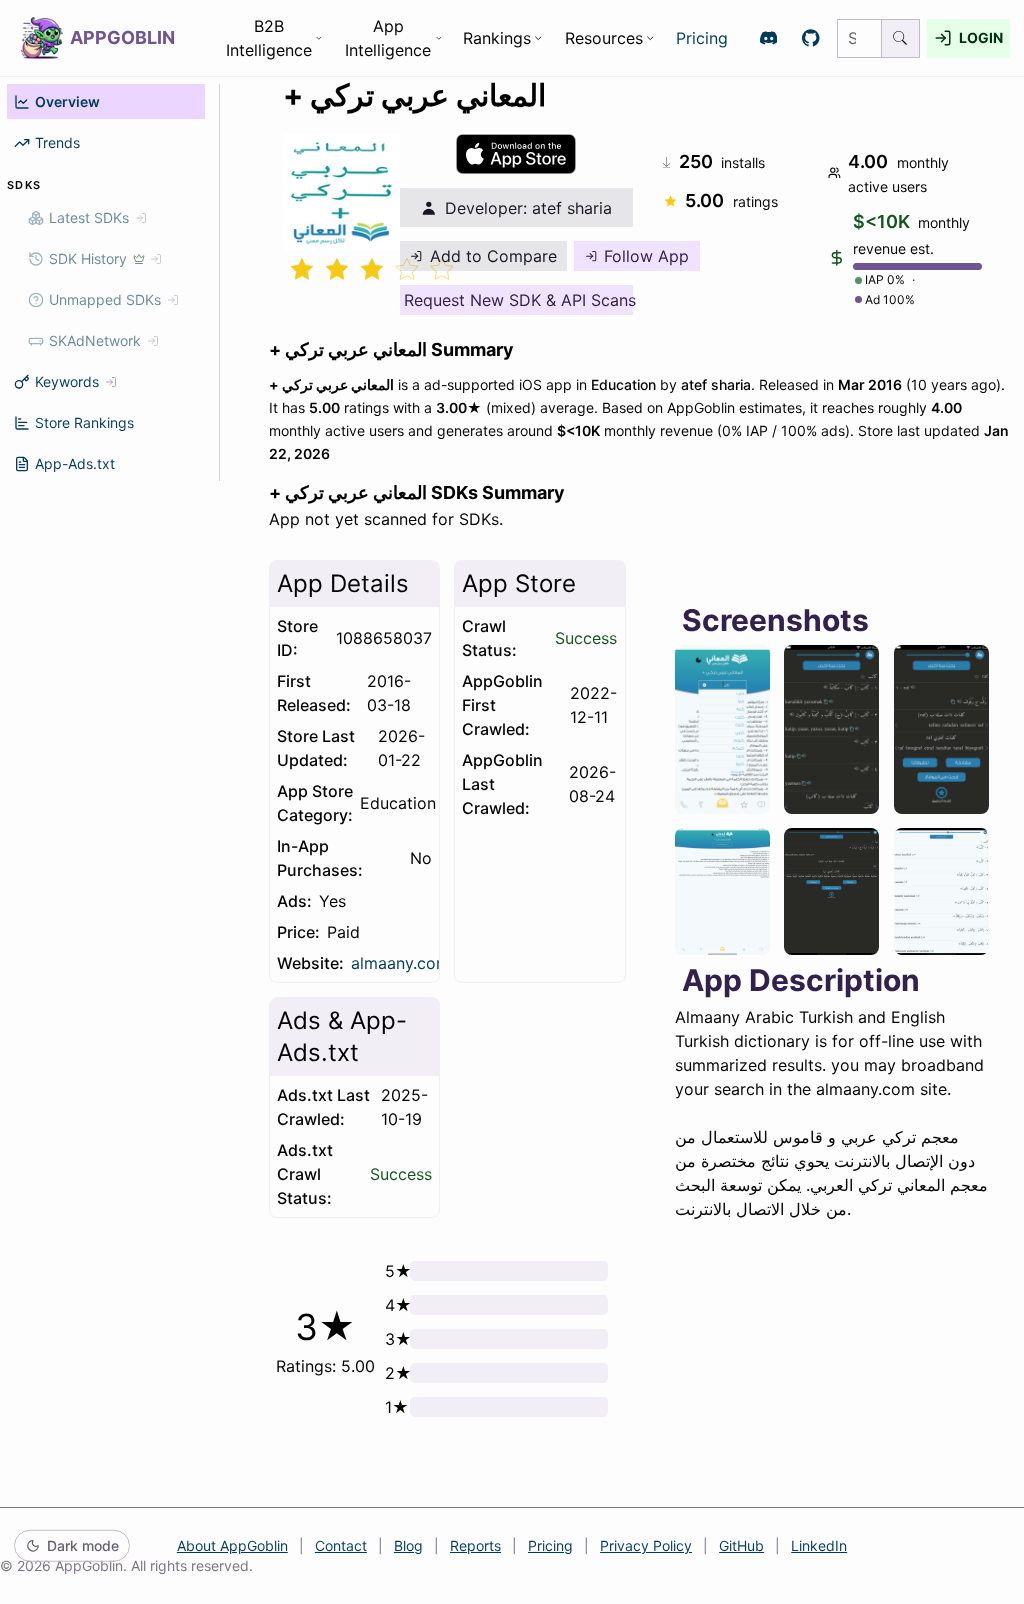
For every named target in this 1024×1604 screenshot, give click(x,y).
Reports (475, 1545)
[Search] (901, 38)
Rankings (497, 38)
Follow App (646, 256)
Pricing (702, 38)
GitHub (741, 1545)
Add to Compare (493, 256)
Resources (604, 38)
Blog (408, 1545)
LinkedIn (819, 1545)
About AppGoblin (232, 1545)
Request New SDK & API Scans (518, 300)
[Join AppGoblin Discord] (768, 38)
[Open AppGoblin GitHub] (811, 38)
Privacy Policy (646, 1545)
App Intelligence (388, 38)
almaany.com (400, 963)
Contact (341, 1545)
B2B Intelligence (269, 38)
